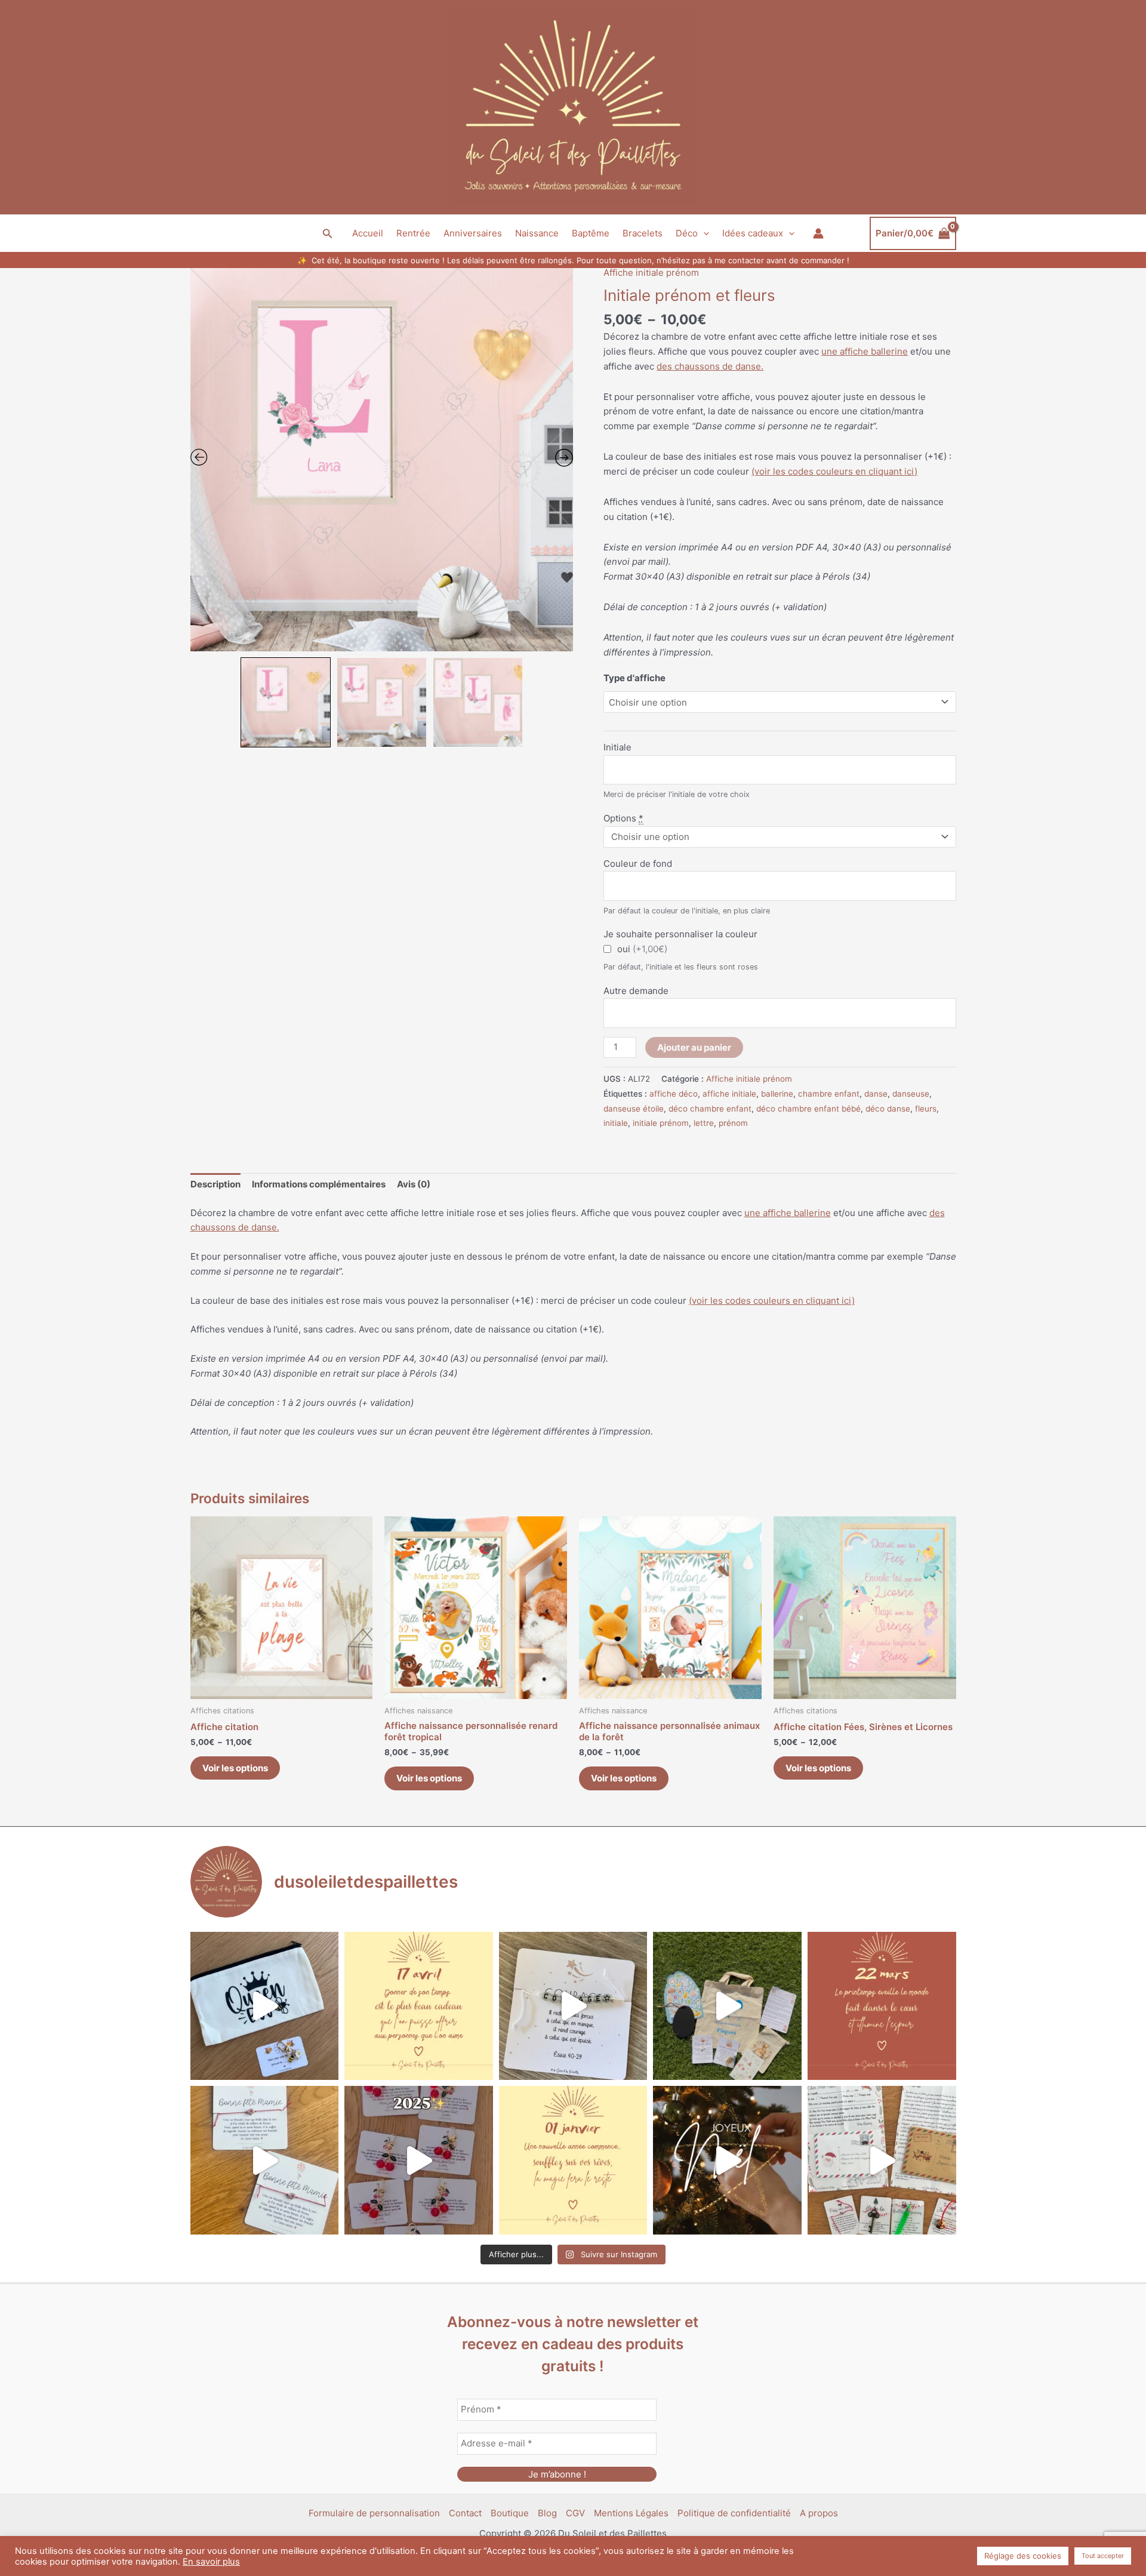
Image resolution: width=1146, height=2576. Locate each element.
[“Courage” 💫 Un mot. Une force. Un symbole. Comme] (573, 2006)
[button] (328, 234)
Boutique (510, 2513)
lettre (704, 1123)
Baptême (591, 233)
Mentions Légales (631, 2513)
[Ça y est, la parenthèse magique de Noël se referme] (727, 2160)
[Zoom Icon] (382, 460)
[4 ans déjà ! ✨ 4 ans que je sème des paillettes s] (419, 2160)
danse (876, 1094)
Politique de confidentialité (734, 2513)
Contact (465, 2513)
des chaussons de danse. (710, 366)
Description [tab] (215, 1184)
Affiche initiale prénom (651, 273)
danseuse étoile (634, 1109)
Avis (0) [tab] (414, 1184)
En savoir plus (211, 2562)
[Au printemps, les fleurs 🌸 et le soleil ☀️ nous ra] (882, 2006)
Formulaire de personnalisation (374, 2513)
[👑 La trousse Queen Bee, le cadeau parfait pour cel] (265, 2006)
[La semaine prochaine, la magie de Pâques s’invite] (727, 2006)
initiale (616, 1123)
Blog (547, 2513)
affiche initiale (729, 1094)
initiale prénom (661, 1123)
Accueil (368, 233)
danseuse (911, 1094)
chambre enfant (829, 1094)
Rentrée (413, 233)
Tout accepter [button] (1103, 2556)
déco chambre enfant (710, 1109)
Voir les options (235, 1768)
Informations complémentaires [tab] (319, 1184)
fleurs (926, 1109)
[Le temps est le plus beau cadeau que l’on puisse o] (419, 2006)
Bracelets (643, 233)
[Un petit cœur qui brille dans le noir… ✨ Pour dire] (265, 2160)
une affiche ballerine (865, 351)
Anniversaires (473, 233)
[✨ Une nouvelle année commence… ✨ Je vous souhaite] (573, 2160)
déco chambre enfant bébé (808, 1109)
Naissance (537, 233)
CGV (575, 2513)
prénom (733, 1123)
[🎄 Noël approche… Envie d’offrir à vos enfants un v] (882, 2160)
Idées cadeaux (753, 233)
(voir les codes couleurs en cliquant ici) (834, 471)
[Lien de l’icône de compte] (818, 233)
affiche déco (674, 1094)
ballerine (777, 1094)
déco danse (888, 1109)
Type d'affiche (634, 678)
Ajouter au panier (694, 1047)
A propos (819, 2513)
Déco (687, 233)
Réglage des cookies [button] (1023, 2556)
